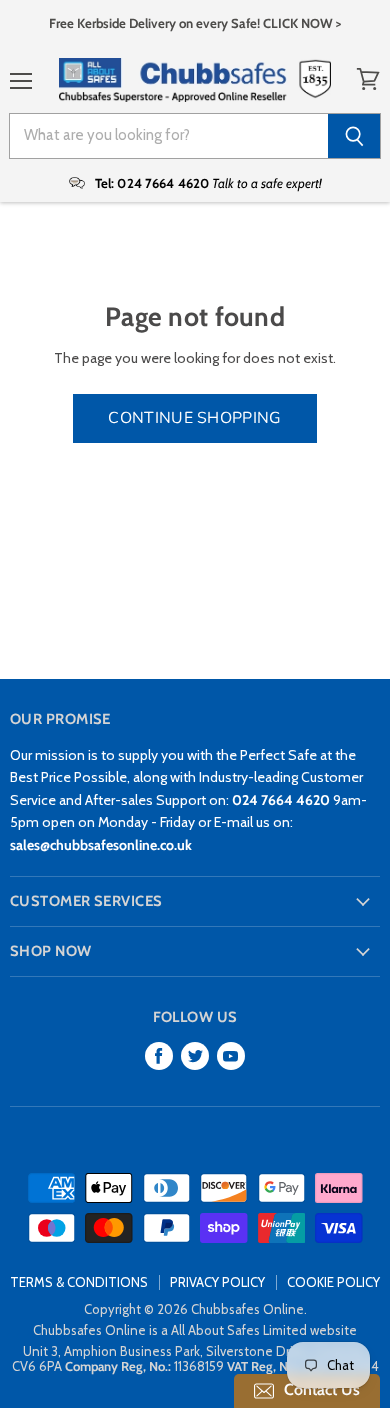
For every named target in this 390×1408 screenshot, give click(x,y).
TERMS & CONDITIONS (79, 1282)
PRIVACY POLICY (217, 1282)
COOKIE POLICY (333, 1282)
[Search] (354, 136)
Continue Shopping (194, 418)
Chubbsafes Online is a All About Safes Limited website (195, 1330)
